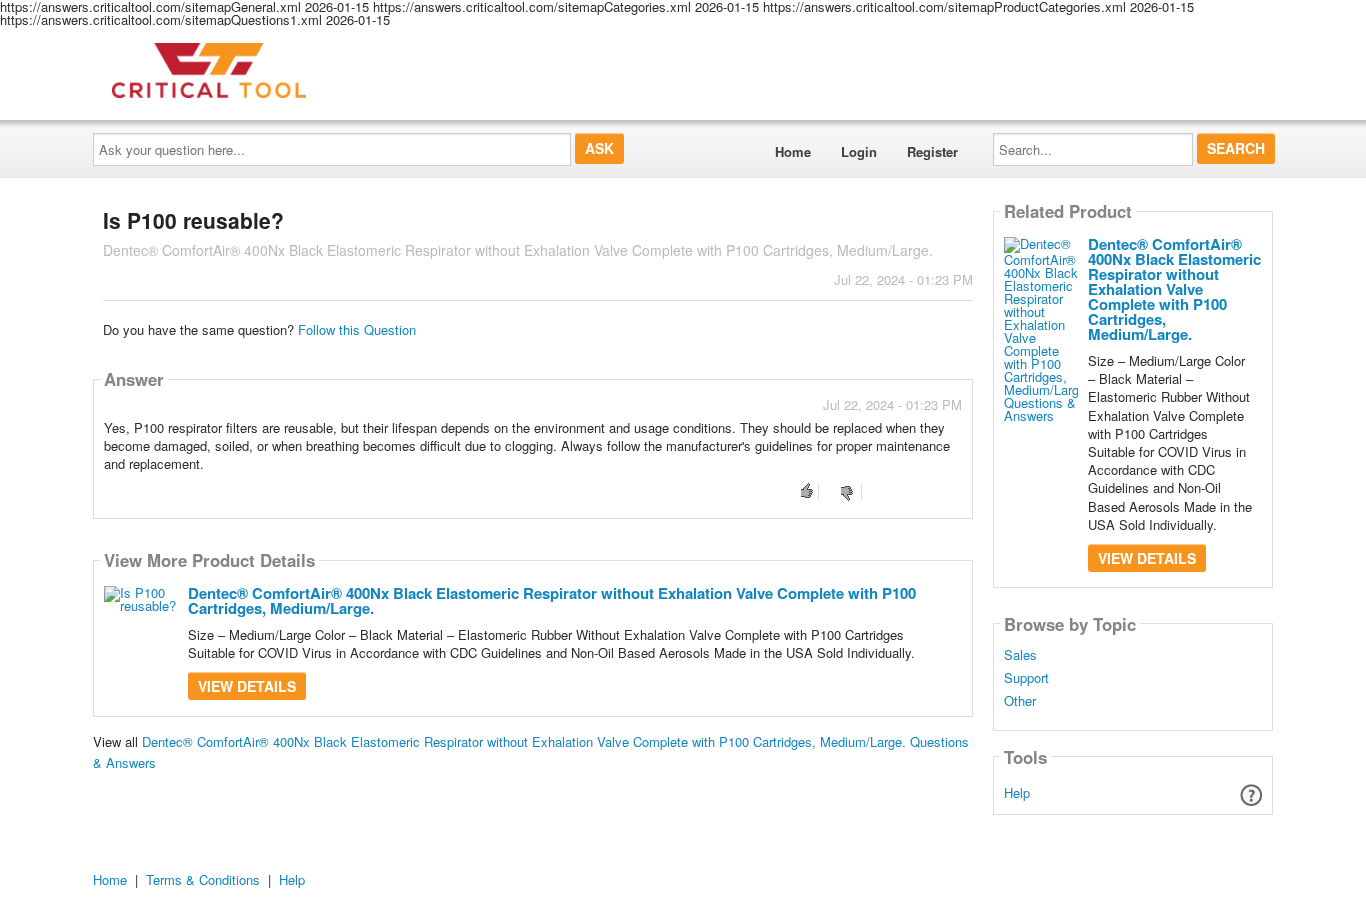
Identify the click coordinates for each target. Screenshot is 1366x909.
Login (859, 151)
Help (1017, 792)
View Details (247, 686)
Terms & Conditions (203, 879)
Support (1026, 678)
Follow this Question (357, 329)
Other (1020, 701)
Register (932, 151)
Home (793, 151)
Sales (1020, 655)
